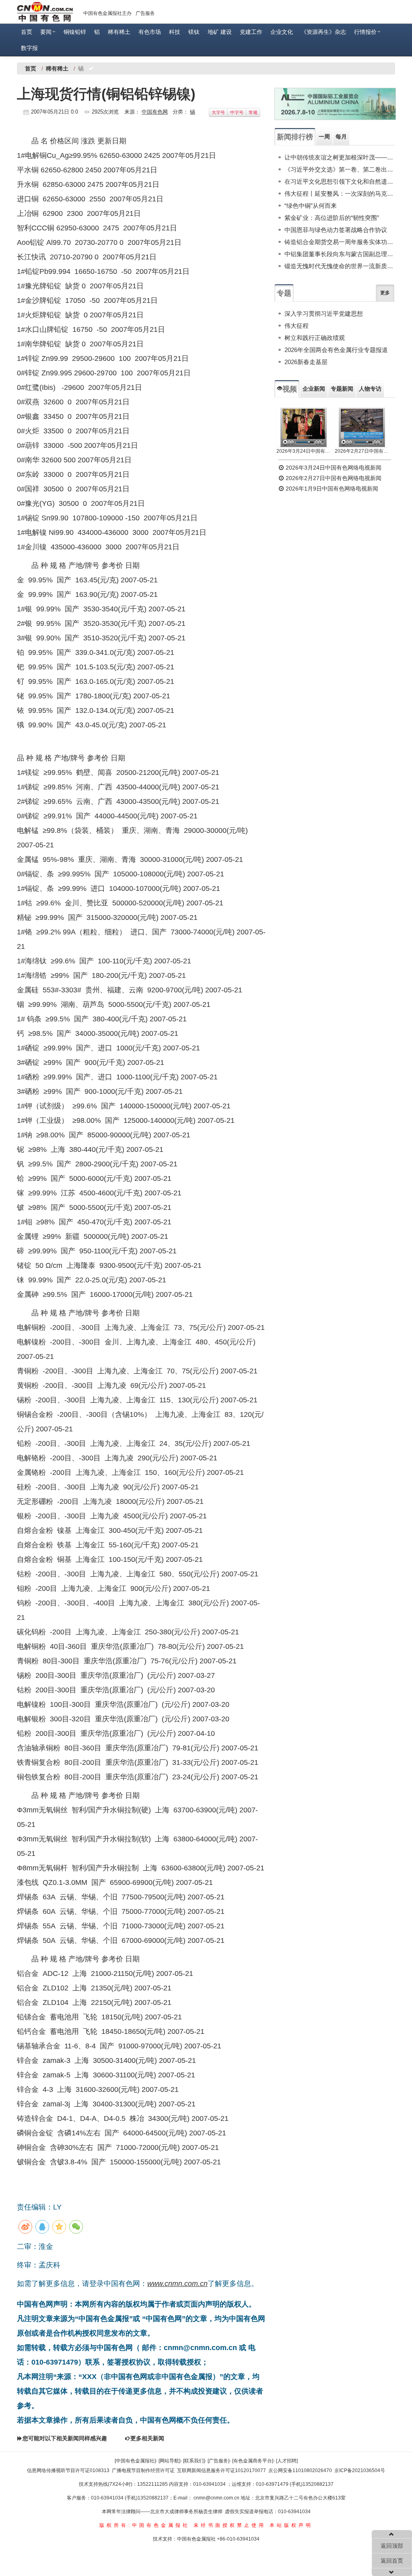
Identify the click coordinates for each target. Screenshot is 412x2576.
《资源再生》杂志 (323, 32)
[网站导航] (169, 2461)
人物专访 (370, 389)
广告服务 (145, 13)
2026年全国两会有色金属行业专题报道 (336, 350)
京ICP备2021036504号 (360, 2470)
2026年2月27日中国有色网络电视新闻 (362, 451)
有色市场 (150, 32)
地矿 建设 (220, 32)
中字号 (237, 112)
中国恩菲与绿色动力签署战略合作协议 (336, 230)
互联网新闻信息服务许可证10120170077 (221, 2470)
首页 (27, 32)
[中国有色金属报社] (135, 2461)
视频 (290, 389)
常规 (253, 112)
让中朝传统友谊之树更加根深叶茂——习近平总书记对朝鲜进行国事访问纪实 (340, 157)
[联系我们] (194, 2461)
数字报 (29, 48)
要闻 (46, 32)
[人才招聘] (287, 2461)
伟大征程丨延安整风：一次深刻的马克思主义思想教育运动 (340, 194)
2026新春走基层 (306, 362)
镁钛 (194, 32)
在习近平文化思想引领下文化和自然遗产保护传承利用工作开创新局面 (340, 181)
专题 (284, 293)
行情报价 (365, 32)
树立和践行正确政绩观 (315, 338)
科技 (175, 32)
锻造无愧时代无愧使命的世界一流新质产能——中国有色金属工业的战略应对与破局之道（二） (340, 266)
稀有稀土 (119, 32)
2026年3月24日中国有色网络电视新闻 (304, 451)
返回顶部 (392, 2546)
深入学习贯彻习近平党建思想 (324, 314)
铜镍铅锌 (75, 32)
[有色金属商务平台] (253, 2461)
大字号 (218, 112)
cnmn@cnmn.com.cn (217, 2498)
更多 (385, 293)
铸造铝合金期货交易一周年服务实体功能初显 (340, 242)
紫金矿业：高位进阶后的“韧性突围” (332, 218)
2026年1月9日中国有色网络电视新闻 (331, 489)
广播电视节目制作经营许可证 (143, 2470)
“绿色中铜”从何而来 (311, 206)
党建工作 (251, 32)
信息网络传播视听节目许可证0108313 (68, 2470)
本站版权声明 (291, 2525)
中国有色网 (155, 112)
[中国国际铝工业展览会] (335, 104)
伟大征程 (297, 326)
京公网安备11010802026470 (300, 2470)
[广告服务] (218, 2461)
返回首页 (392, 2561)
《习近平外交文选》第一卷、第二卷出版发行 (340, 169)
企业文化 (282, 32)
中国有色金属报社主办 (107, 13)
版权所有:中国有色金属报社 (145, 2525)
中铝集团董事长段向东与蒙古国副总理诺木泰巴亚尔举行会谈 (340, 254)
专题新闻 (342, 389)
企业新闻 (314, 389)
